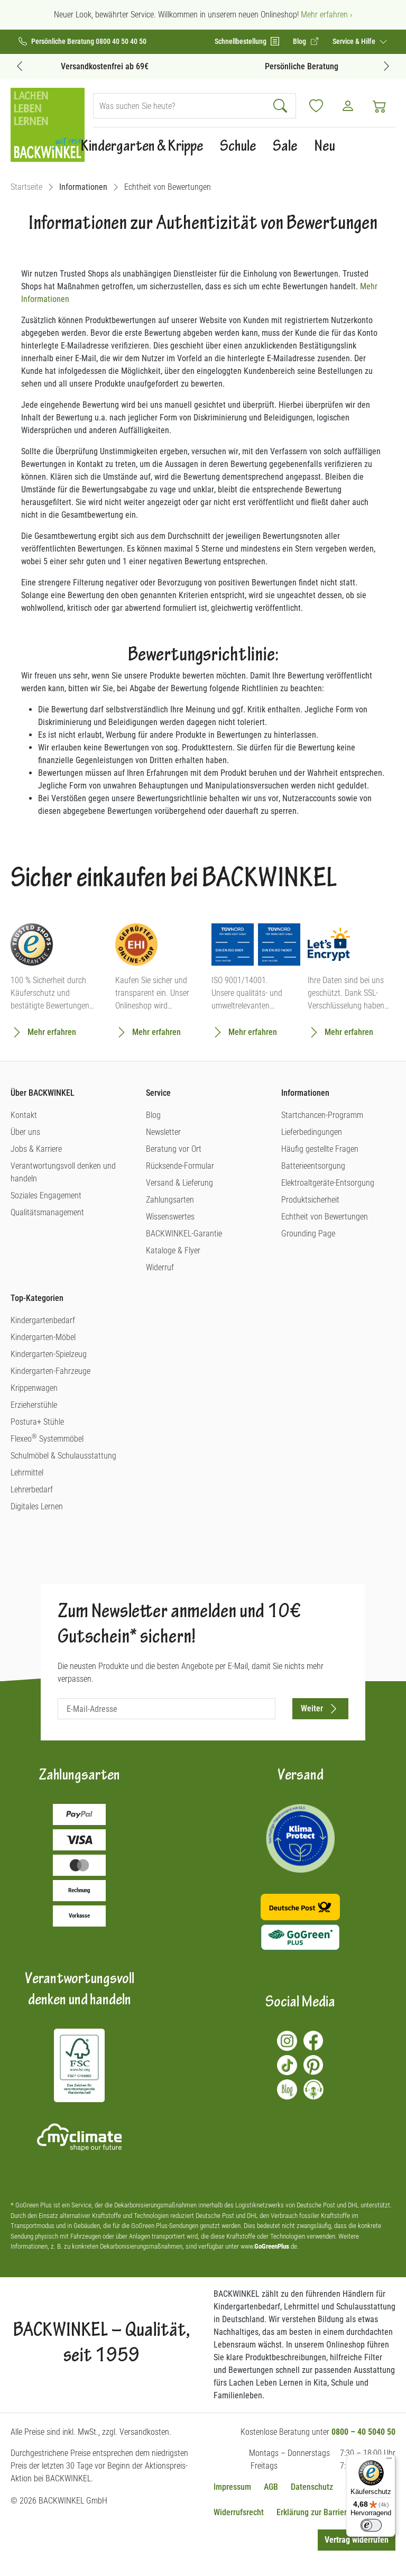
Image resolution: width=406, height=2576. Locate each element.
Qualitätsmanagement (47, 1212)
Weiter (312, 1708)
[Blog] (287, 2089)
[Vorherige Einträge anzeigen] (20, 66)
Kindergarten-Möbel (43, 1337)
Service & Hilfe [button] (355, 41)
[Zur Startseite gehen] (48, 125)
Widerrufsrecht (239, 2512)
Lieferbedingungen (312, 1132)
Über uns (25, 1132)
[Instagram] (287, 2041)
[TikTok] (287, 2065)
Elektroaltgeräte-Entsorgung (328, 1183)
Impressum (232, 2487)
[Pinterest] (313, 2065)
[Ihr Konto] (348, 106)
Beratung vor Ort (174, 1149)
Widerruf (160, 1267)
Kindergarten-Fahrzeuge (50, 1371)
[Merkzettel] (316, 106)
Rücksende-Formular (180, 1166)
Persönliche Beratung (302, 66)
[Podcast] (313, 2089)
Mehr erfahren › (326, 15)
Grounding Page (308, 1234)
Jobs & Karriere (36, 1149)
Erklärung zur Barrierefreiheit (326, 2512)
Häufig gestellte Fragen (320, 1149)
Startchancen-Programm (322, 1115)
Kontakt (24, 1115)
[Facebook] (313, 2041)
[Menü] (389, 2461)
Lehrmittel (27, 1473)
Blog (153, 1115)
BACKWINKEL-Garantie (184, 1234)
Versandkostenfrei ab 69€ (105, 66)
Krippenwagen (34, 1388)
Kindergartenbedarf (43, 1320)
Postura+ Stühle (37, 1422)
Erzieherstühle (34, 1405)
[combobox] (180, 106)
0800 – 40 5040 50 (363, 2432)
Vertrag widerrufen (357, 2540)
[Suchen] (282, 106)
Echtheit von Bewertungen (325, 1217)
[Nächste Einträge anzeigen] (386, 66)
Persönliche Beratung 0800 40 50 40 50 (89, 42)
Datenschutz (312, 2487)
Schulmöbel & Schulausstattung (63, 1456)
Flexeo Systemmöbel (47, 1439)
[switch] (371, 2525)
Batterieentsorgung (313, 1166)
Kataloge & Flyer (173, 1250)
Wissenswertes (170, 1217)
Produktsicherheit (310, 1200)
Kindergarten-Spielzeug (49, 1354)
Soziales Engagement (46, 1195)
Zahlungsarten (170, 1200)
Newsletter (163, 1132)
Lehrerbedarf (32, 1489)
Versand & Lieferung (179, 1183)
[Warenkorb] (380, 106)
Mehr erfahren (52, 1032)
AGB (271, 2487)
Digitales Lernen (37, 1506)
